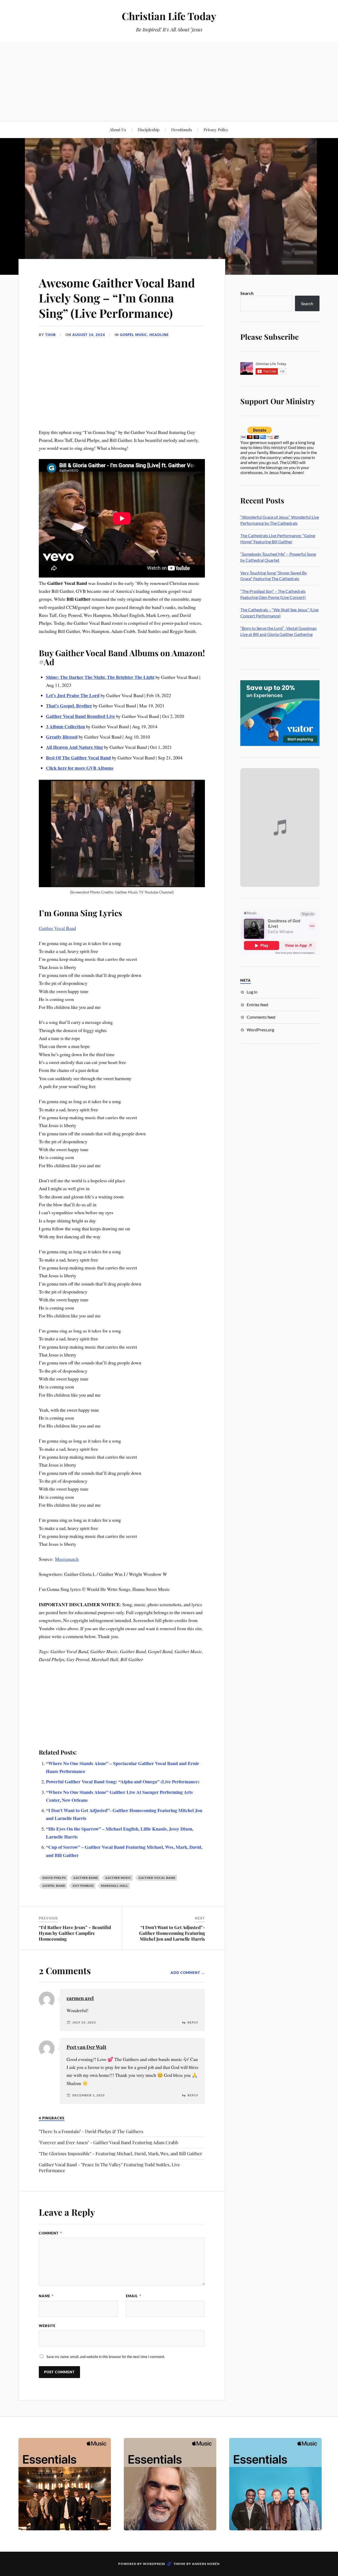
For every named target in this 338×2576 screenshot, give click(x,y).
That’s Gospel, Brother (69, 706)
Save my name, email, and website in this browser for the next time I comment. (106, 2357)
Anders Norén (206, 2564)
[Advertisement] (169, 81)
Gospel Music (134, 335)
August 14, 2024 (89, 335)
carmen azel (80, 1998)
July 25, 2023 (84, 2022)
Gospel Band (54, 1886)
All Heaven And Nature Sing (74, 747)
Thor (51, 335)
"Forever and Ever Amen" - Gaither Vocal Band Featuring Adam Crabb (109, 2142)
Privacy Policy (216, 129)
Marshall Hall (115, 1886)
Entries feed (257, 1005)
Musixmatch (67, 1559)
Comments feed (261, 1017)
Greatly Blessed (62, 737)
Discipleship (149, 129)
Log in (252, 992)
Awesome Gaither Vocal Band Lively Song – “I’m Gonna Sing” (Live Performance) (117, 298)
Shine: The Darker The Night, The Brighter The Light (100, 677)
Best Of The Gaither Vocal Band (78, 758)
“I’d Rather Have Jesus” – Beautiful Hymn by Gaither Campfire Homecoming (75, 1933)
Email (133, 2296)
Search (247, 293)
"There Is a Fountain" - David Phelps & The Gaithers (91, 2131)
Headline (159, 335)
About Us (118, 129)
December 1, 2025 (89, 2095)
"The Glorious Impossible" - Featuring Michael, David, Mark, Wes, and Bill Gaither (121, 2153)
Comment (50, 2233)
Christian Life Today (169, 16)
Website (47, 2326)
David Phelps (54, 1878)
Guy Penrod (83, 1886)
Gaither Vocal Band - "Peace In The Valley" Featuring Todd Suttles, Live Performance (109, 2167)
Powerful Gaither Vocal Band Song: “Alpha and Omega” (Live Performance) (123, 1781)
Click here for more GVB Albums (80, 768)
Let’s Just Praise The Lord (73, 695)
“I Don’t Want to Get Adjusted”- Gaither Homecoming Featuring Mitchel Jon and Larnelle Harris (172, 1933)
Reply (193, 2022)
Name (46, 2296)
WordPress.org (260, 1030)
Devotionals (182, 129)
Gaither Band (86, 1878)
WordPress (154, 2564)
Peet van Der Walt (86, 2047)
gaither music (118, 1878)
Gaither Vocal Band (57, 928)
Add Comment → (188, 1973)
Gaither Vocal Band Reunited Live (81, 716)
